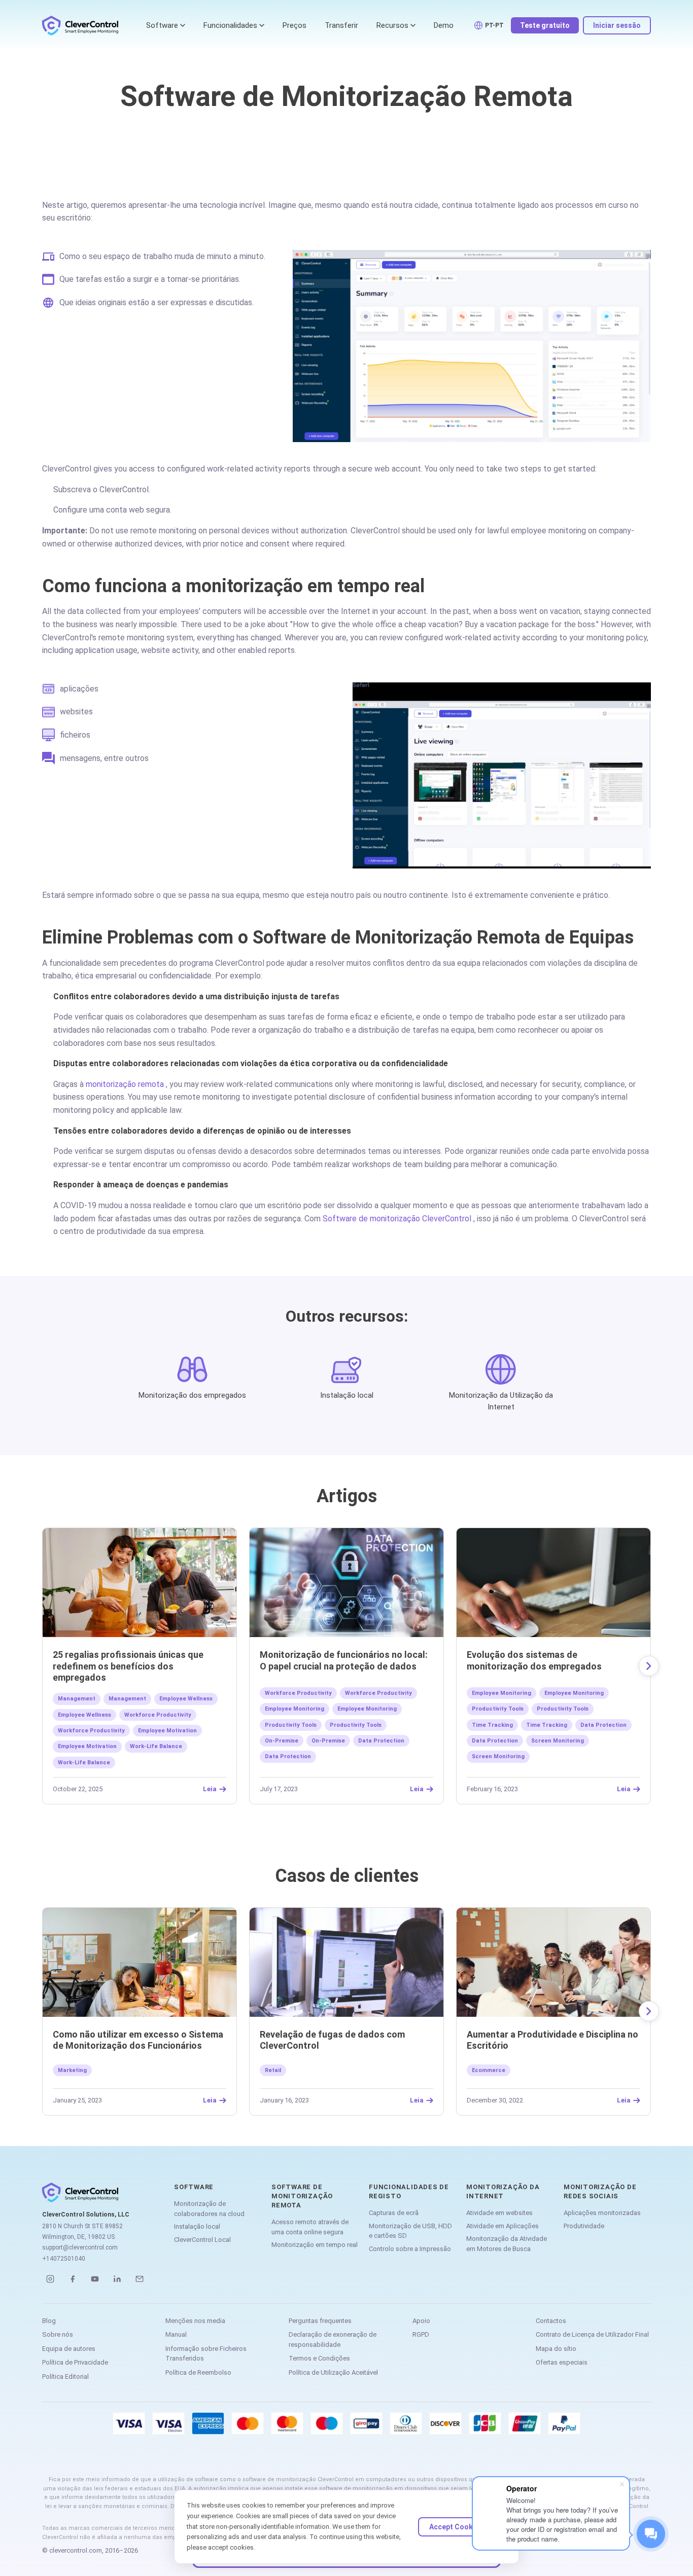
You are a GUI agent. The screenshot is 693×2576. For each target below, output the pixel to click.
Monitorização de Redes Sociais (600, 2191)
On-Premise (282, 1741)
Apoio (421, 2321)
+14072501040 (64, 2259)
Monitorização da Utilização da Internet (501, 1401)
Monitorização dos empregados (192, 1395)
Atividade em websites (499, 2213)
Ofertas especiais (562, 2362)
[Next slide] (649, 1666)
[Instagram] (50, 2279)
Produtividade (584, 2226)
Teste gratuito (545, 25)
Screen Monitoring (558, 1741)
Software (162, 25)
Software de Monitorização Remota (302, 2196)
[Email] (140, 2279)
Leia (210, 1789)
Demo (444, 25)
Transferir (341, 25)
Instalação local (347, 1395)
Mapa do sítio (556, 2349)
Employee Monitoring (294, 1709)
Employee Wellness (186, 1699)
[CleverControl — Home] (80, 25)
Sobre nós (58, 2334)
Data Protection (381, 1741)
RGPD (421, 2334)
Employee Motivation (167, 1731)
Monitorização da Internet (503, 2191)
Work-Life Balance (156, 1746)
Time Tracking (492, 1725)
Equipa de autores (69, 2349)
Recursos (392, 25)
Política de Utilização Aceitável (333, 2372)
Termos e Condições (319, 2358)
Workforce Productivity (158, 1715)
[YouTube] (95, 2279)
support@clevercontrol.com (80, 2247)
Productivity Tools (291, 1725)
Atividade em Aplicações (503, 2226)
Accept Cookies (456, 2527)
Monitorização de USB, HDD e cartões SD (410, 2231)
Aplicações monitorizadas (602, 2213)
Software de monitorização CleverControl (397, 1219)
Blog (49, 2321)
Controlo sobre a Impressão (410, 2249)
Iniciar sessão (617, 25)
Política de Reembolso (198, 2372)
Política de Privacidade (75, 2362)
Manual (176, 2334)
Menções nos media (195, 2321)
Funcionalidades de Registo (409, 2191)
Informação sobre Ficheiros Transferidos (206, 2354)
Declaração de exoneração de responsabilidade (333, 2339)
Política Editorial (65, 2377)
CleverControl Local (202, 2240)
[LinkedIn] (117, 2279)
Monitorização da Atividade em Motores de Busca (507, 2244)
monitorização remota (125, 1084)
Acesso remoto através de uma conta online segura (310, 2227)
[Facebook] (73, 2279)
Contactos (551, 2321)
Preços (294, 25)
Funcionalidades (230, 25)
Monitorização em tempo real (315, 2245)
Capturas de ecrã (394, 2213)
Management (77, 1699)
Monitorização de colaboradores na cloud (209, 2209)
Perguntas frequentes (320, 2321)
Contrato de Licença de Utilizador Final (592, 2334)
